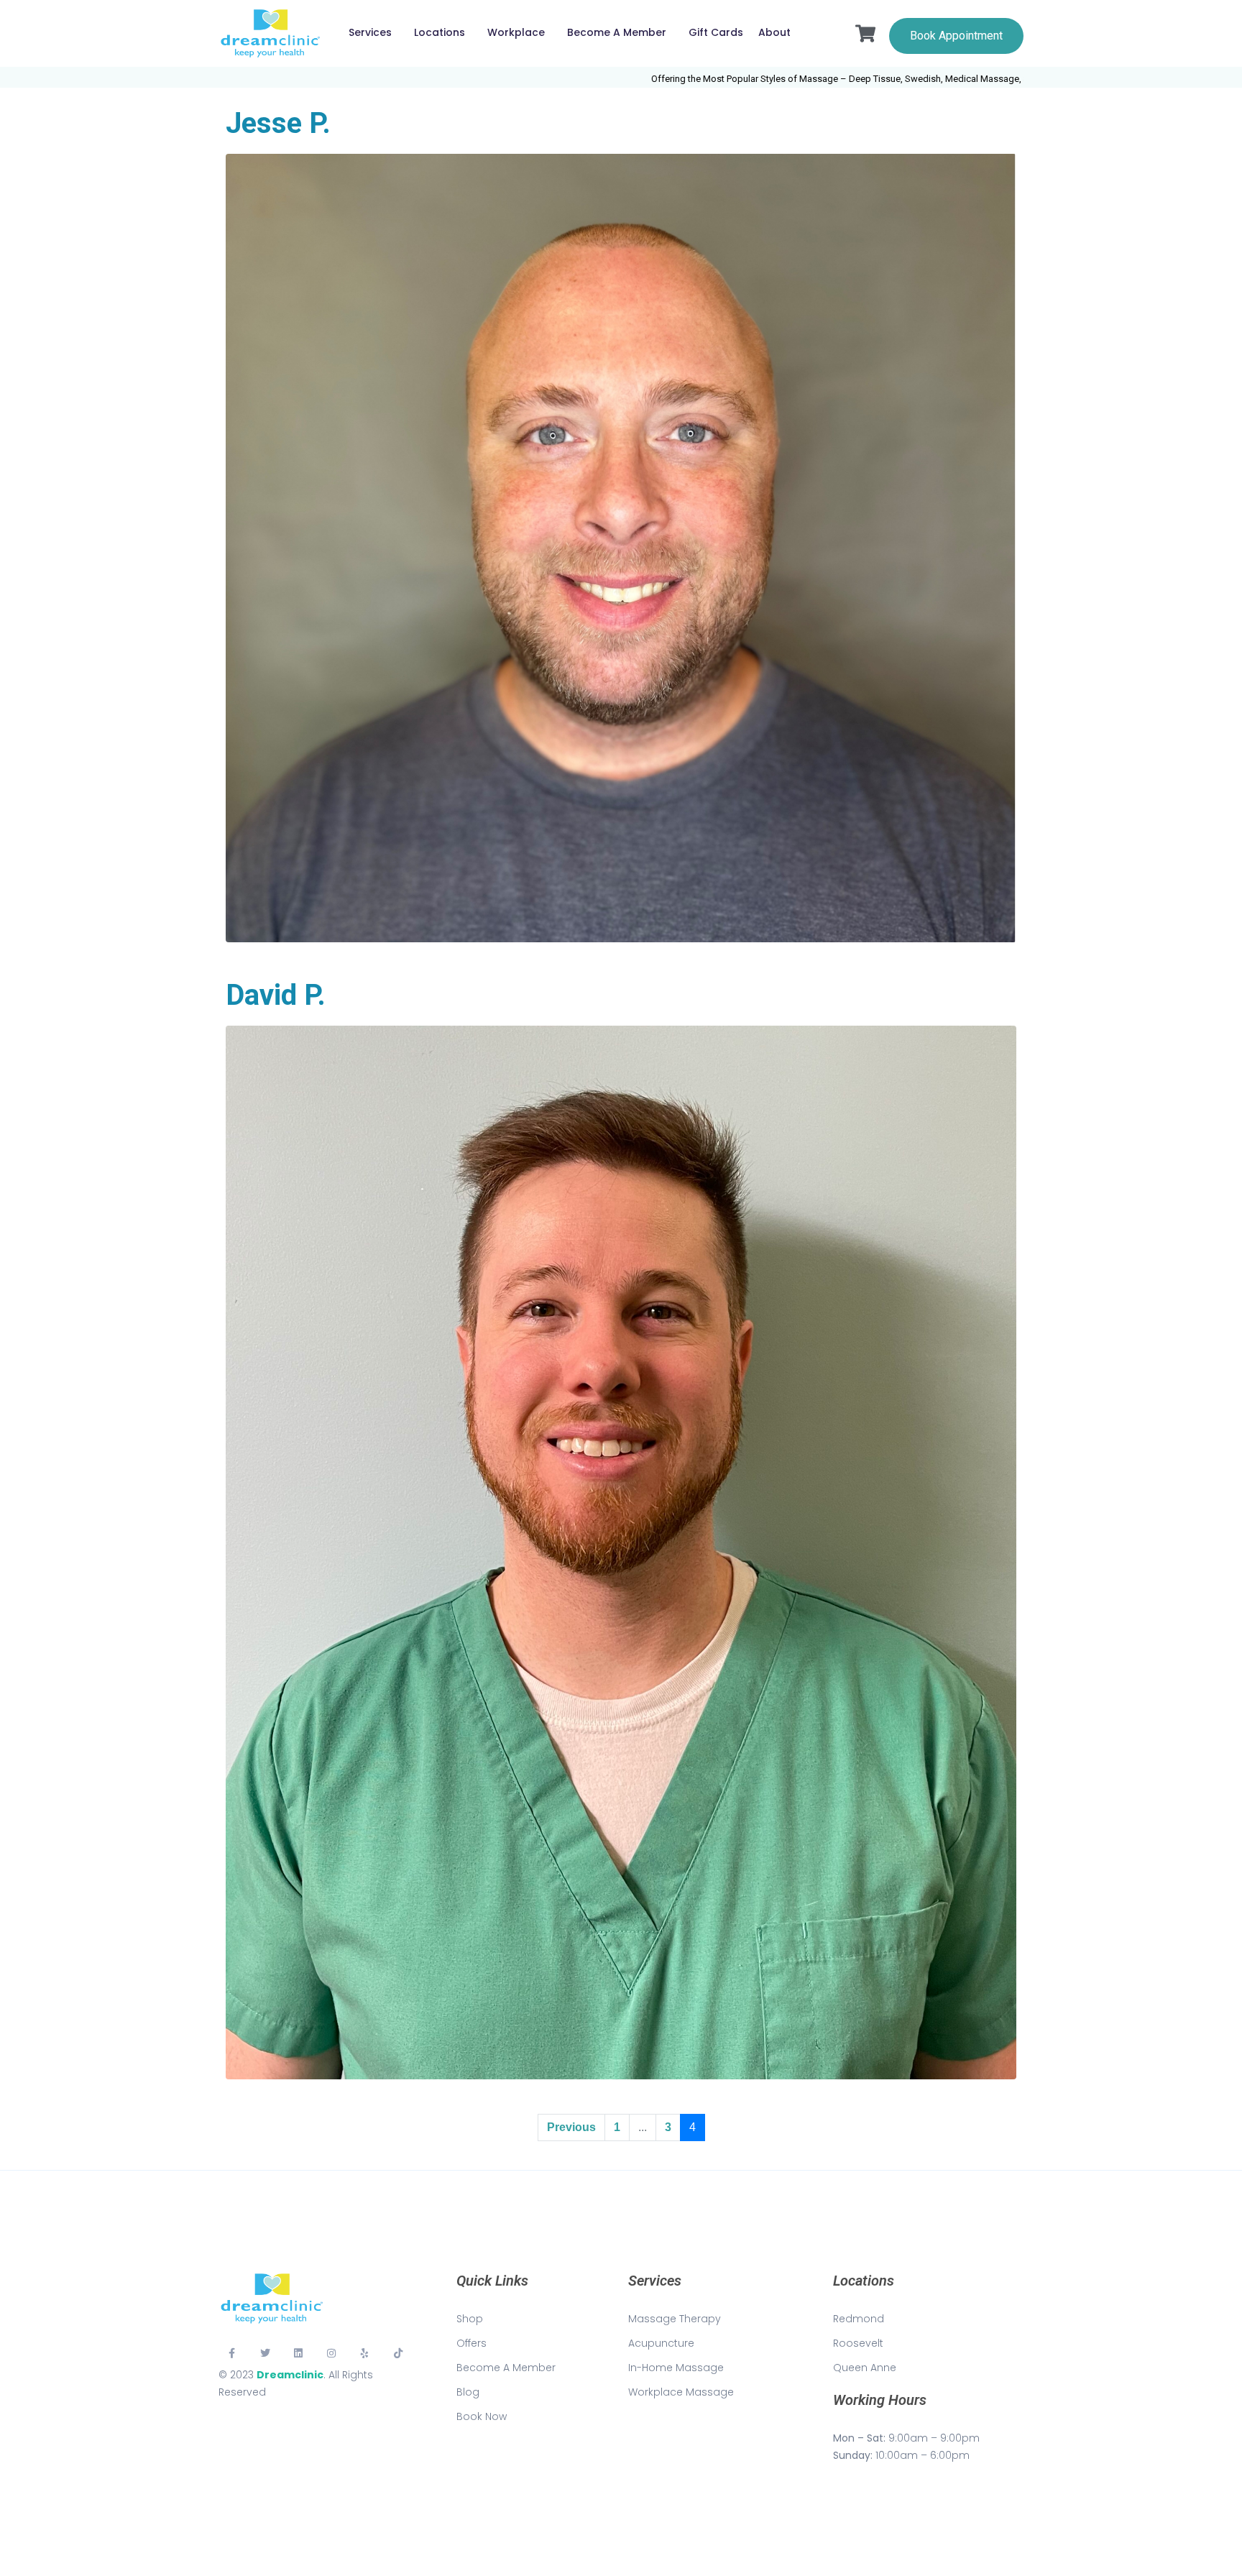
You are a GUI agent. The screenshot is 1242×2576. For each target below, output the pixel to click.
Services (370, 32)
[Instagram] (331, 2353)
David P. (276, 995)
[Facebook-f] (231, 2353)
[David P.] (621, 1551)
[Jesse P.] (621, 547)
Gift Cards (716, 32)
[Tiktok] (398, 2353)
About (774, 32)
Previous (571, 2127)
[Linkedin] (298, 2353)
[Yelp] (365, 2353)
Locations (440, 32)
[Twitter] (264, 2353)
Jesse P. (278, 123)
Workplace (516, 32)
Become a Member (617, 32)
